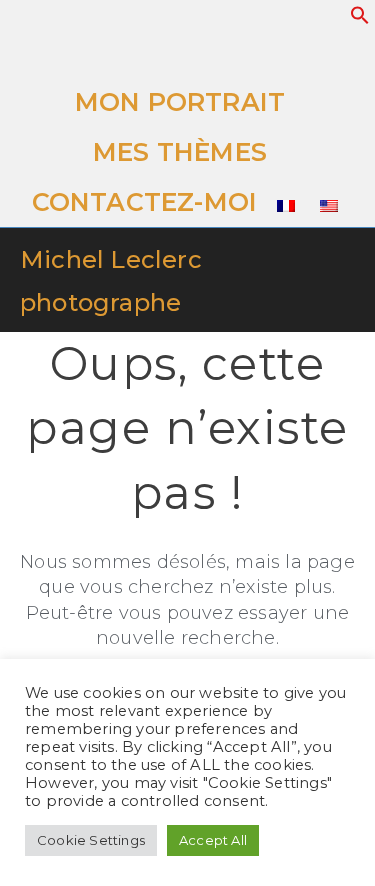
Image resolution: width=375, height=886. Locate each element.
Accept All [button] (213, 840)
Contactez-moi (145, 202)
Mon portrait (180, 102)
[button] (360, 19)
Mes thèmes (180, 152)
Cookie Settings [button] (91, 840)
